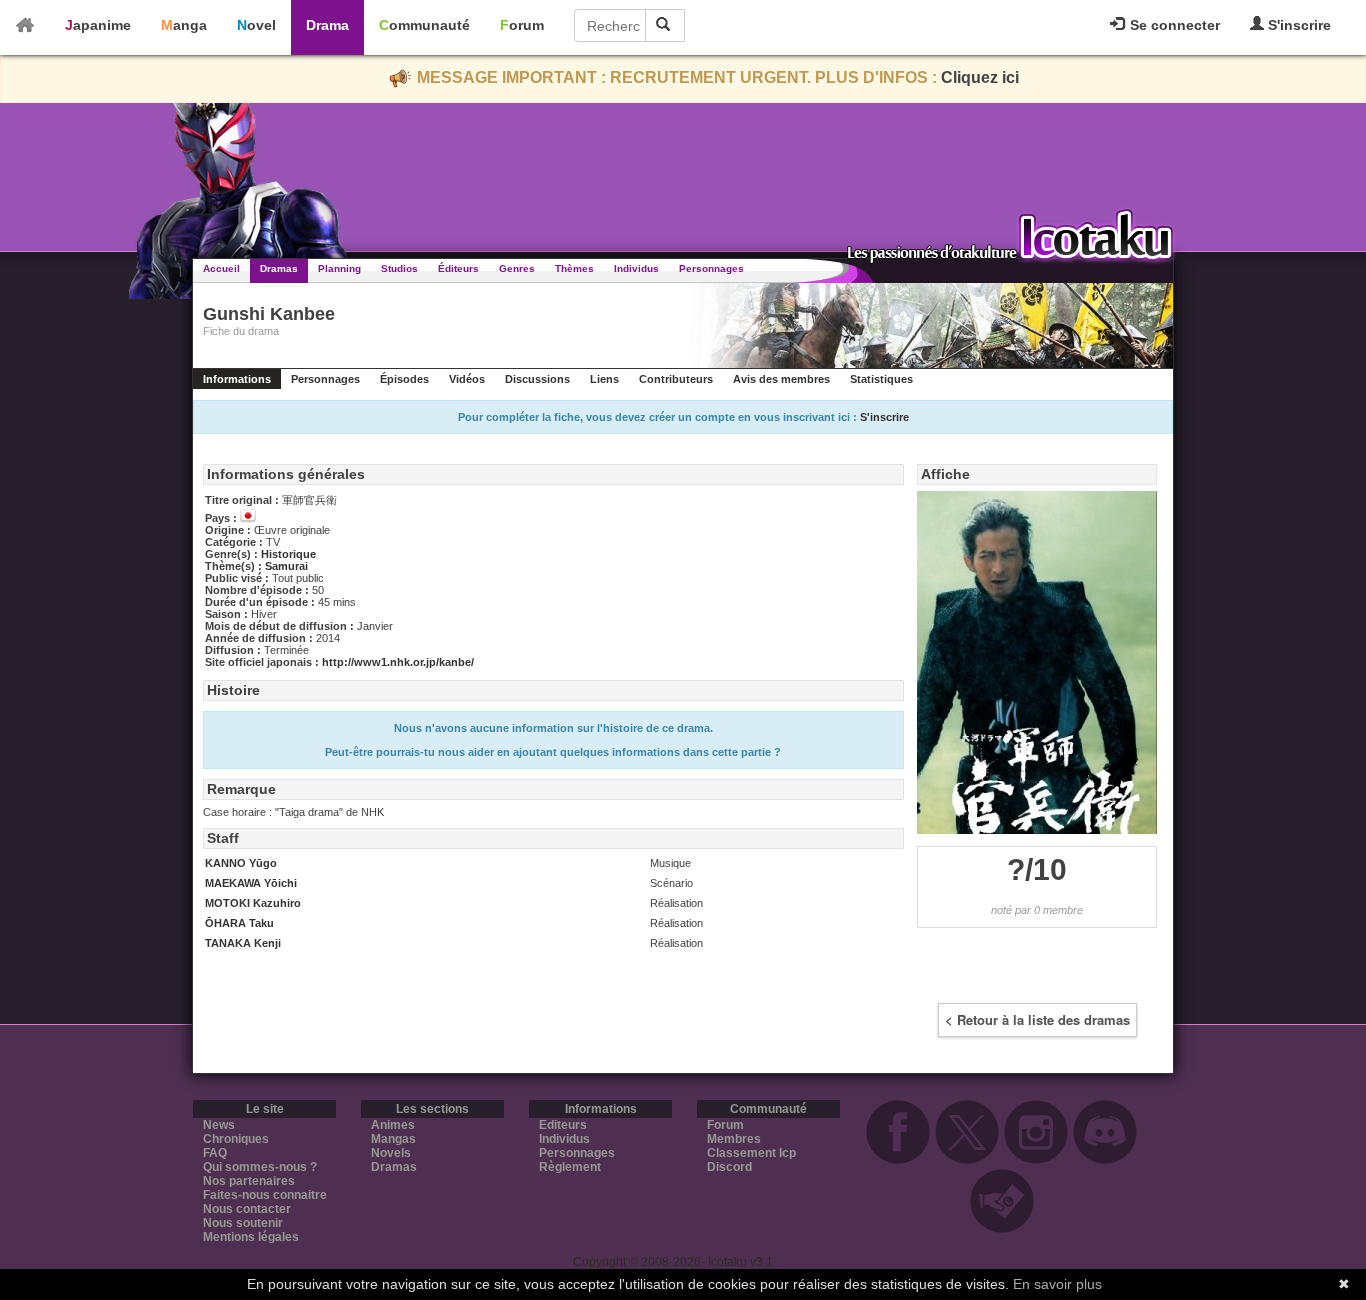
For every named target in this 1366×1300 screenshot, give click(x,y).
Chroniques (236, 1139)
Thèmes (574, 268)
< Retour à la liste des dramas (1037, 1019)
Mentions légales (251, 1237)
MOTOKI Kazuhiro (253, 903)
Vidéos (467, 379)
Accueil (221, 268)
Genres (517, 268)
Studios (399, 268)
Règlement (570, 1167)
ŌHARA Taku (239, 923)
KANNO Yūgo (241, 863)
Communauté (424, 25)
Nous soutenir (243, 1223)
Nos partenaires (249, 1181)
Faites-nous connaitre (265, 1195)
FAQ (215, 1153)
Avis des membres (781, 379)
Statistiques (881, 379)
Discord (729, 1167)
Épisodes (404, 379)
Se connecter (1173, 25)
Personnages (711, 268)
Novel (256, 25)
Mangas (393, 1139)
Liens (604, 379)
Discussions (537, 379)
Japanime (98, 25)
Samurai (286, 566)
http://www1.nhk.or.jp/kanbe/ (398, 662)
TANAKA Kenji (243, 943)
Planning (339, 268)
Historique (288, 554)
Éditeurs (458, 268)
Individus (636, 268)
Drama (327, 25)
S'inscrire (1297, 25)
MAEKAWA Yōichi (251, 883)
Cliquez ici (980, 77)
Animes (393, 1125)
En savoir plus (1057, 1284)
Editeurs (563, 1125)
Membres (734, 1139)
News (219, 1125)
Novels (391, 1153)
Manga (184, 25)
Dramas (279, 268)
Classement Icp (751, 1153)
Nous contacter (247, 1209)
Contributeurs (676, 379)
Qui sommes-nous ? (260, 1167)
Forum (522, 25)
